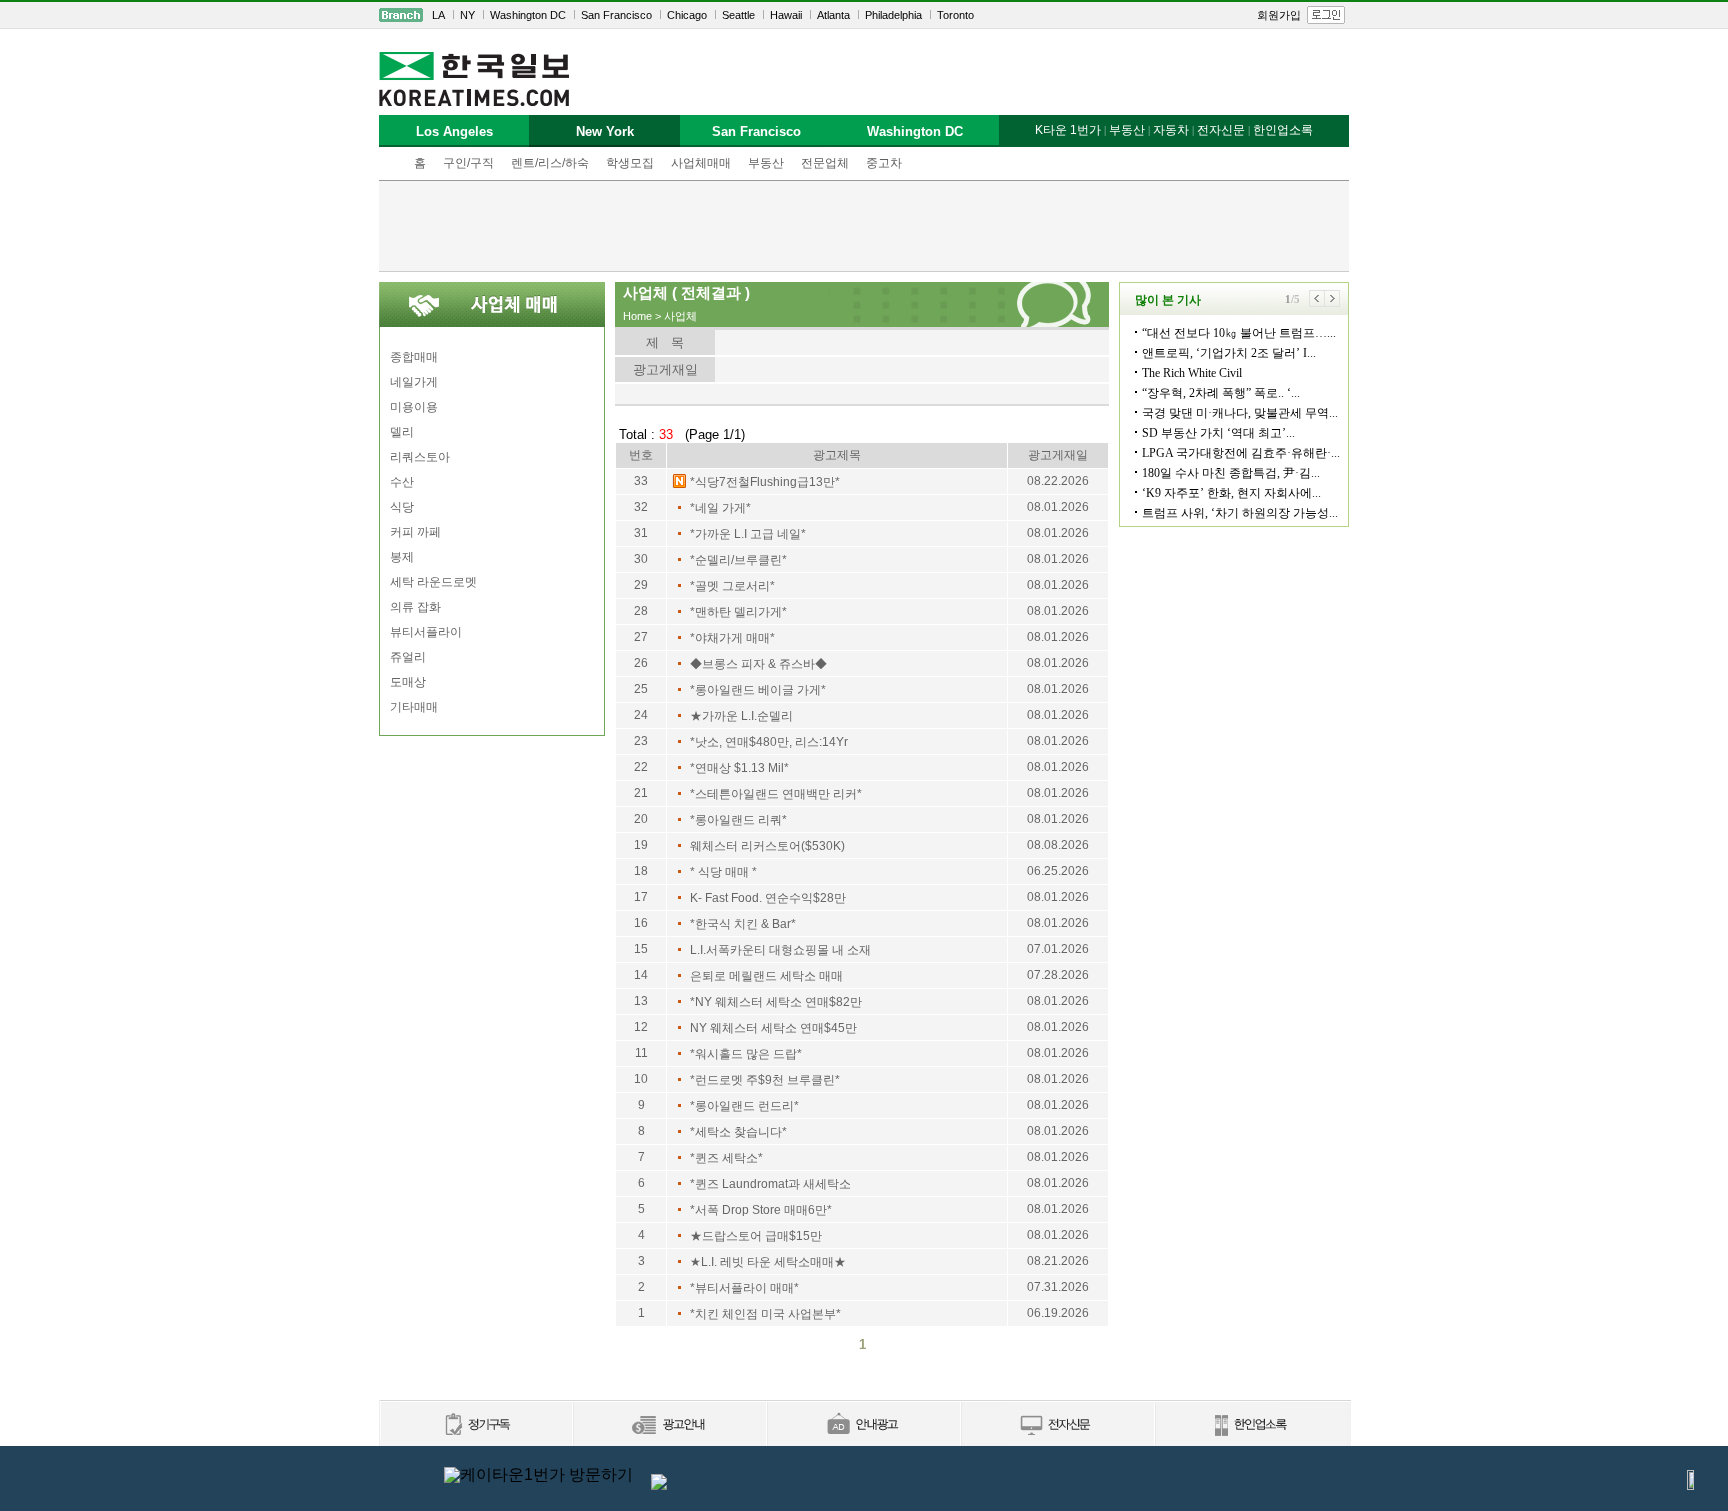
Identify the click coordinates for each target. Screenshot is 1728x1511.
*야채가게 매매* (732, 638)
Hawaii (786, 15)
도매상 (408, 682)
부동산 (766, 163)
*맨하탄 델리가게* (738, 612)
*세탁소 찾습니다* (738, 1132)
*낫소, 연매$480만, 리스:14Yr (769, 742)
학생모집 (630, 163)
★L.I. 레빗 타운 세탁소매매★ (768, 1262)
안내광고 (863, 1425)
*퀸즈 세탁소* (726, 1158)
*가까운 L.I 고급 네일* (748, 534)
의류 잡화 (415, 607)
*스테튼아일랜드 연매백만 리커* (776, 794)
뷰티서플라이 (426, 632)
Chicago (687, 15)
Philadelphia (893, 15)
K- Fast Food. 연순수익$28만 (768, 898)
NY (467, 15)
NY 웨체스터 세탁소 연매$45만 (773, 1028)
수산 (402, 482)
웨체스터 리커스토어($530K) (767, 846)
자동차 (1171, 130)
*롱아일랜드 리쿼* (738, 820)
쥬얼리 (408, 657)
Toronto (955, 15)
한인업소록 (1283, 130)
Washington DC (528, 15)
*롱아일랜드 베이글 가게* (758, 690)
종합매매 (414, 357)
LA (438, 15)
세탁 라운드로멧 (433, 582)
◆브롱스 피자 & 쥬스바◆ (758, 664)
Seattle (738, 15)
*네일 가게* (720, 508)
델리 (402, 432)
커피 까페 (415, 532)
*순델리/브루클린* (738, 560)
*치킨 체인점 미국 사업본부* (765, 1314)
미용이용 (414, 407)
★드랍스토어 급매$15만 (756, 1236)
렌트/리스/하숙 (550, 163)
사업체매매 (701, 163)
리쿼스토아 (420, 457)
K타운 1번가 (1068, 130)
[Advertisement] (864, 226)
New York (605, 131)
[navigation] (864, 15)
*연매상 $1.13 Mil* (739, 768)
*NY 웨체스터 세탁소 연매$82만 (776, 1002)
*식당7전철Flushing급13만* (765, 482)
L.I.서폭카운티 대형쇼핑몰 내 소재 (780, 950)
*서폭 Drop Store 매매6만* (761, 1210)
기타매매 (414, 707)
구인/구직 (468, 163)
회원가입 (1279, 15)
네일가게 (414, 382)
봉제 (402, 557)
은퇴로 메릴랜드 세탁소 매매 (766, 976)
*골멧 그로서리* (732, 586)
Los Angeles (454, 131)
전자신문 (1221, 130)
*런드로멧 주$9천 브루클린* (765, 1080)
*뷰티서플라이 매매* (744, 1288)
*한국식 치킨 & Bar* (743, 924)
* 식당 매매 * (723, 872)
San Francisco (616, 15)
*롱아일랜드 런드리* (744, 1106)
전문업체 (825, 163)
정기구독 (475, 1425)
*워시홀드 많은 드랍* (746, 1054)
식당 (402, 507)
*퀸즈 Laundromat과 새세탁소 (770, 1184)
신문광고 (669, 1425)
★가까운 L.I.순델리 (741, 716)
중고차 (884, 163)
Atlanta (833, 15)
